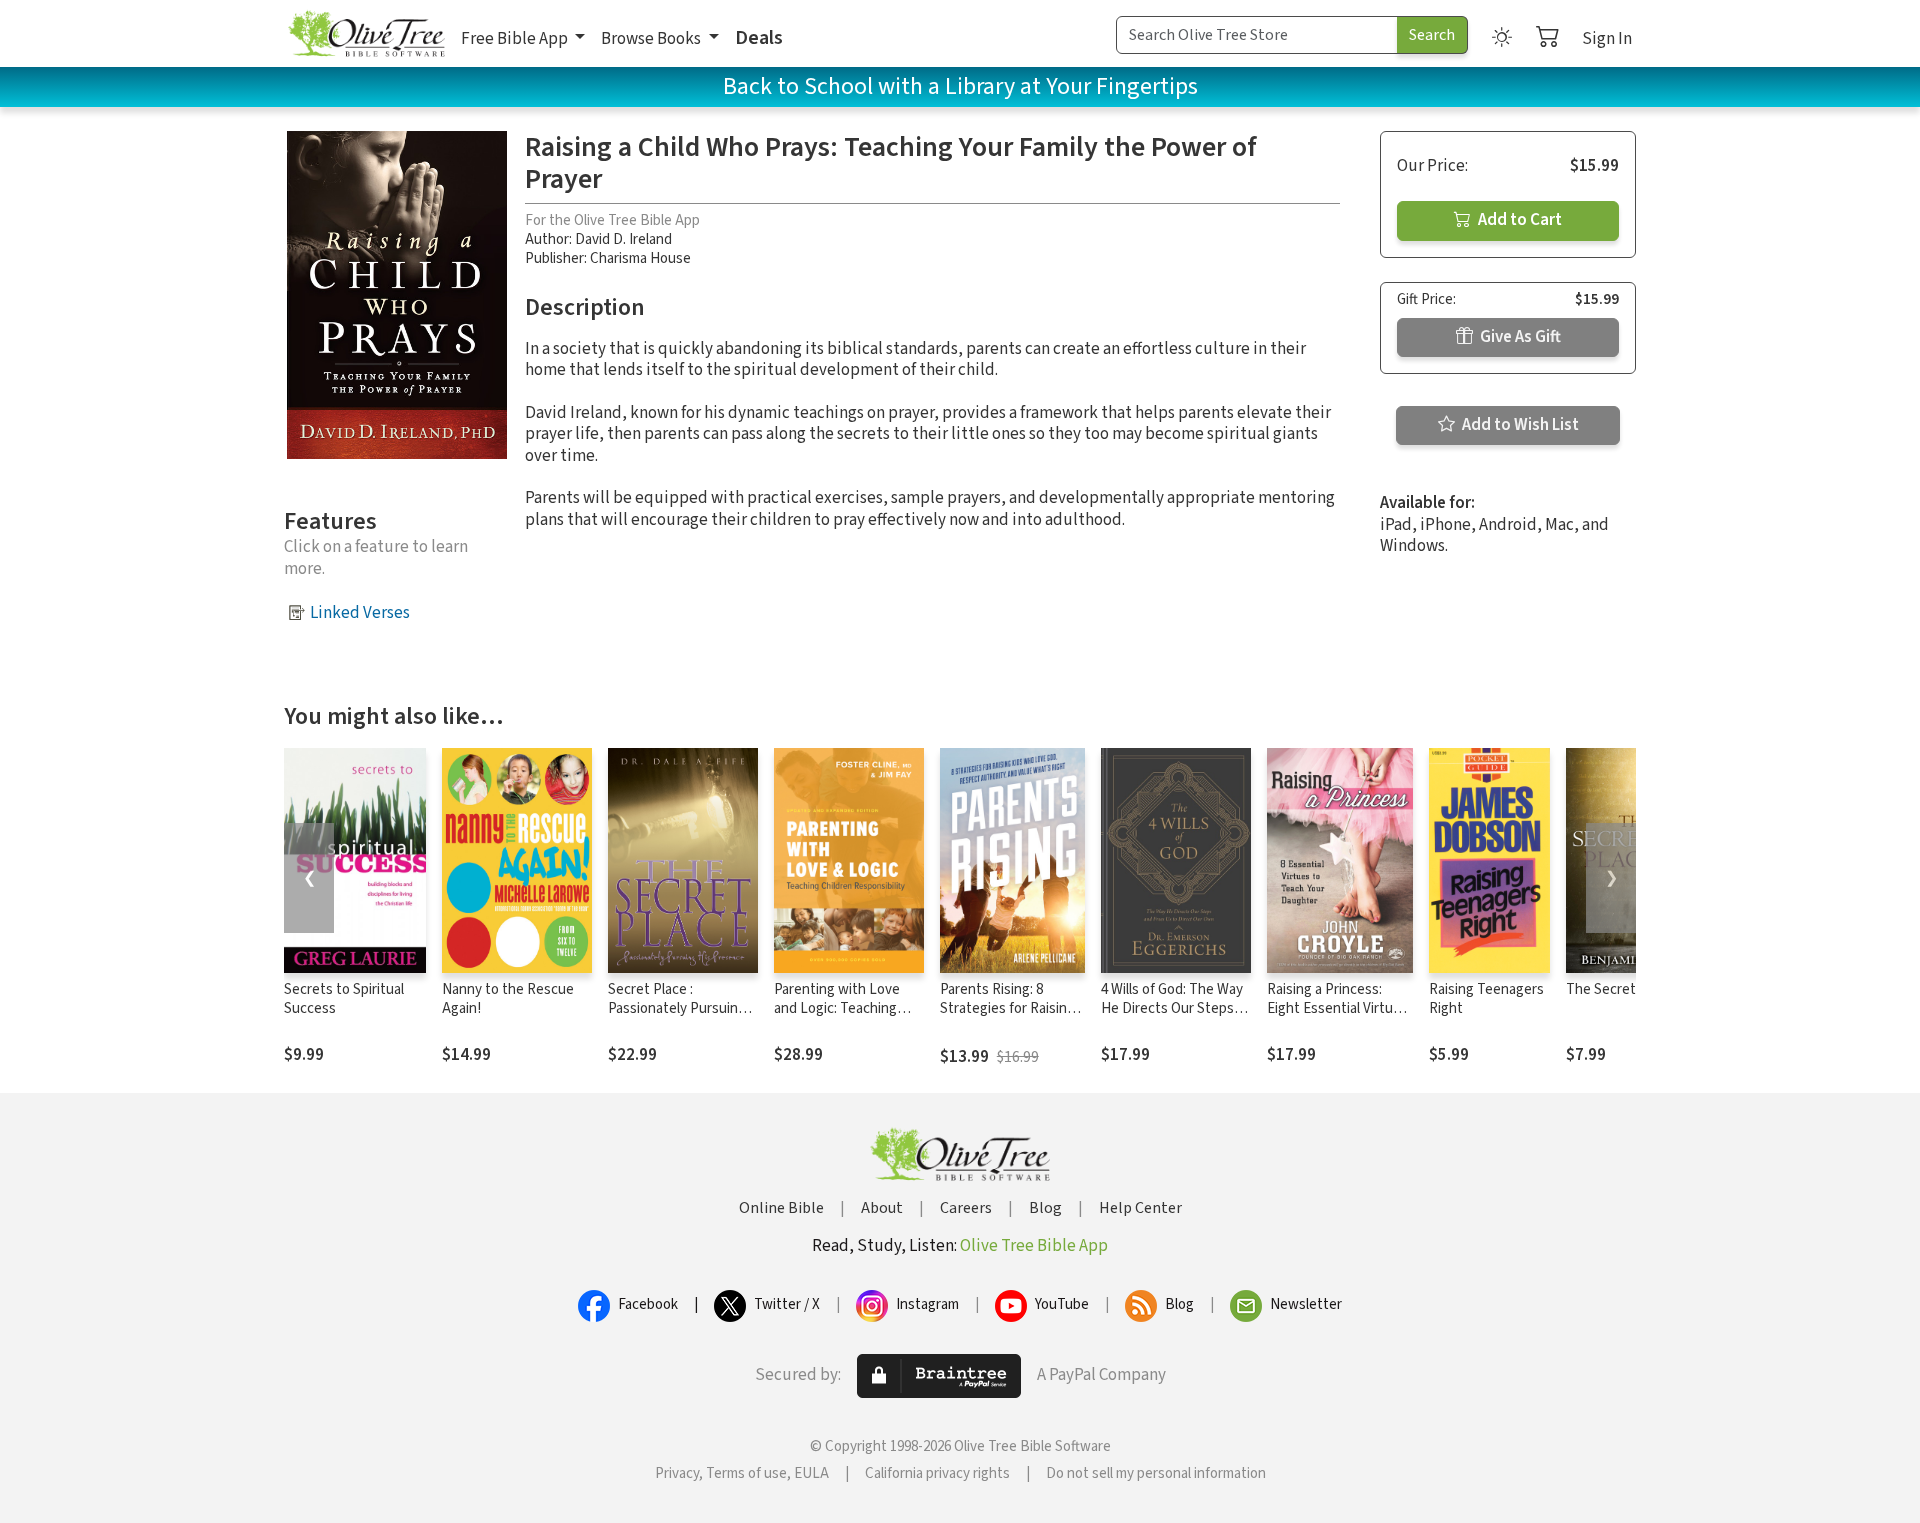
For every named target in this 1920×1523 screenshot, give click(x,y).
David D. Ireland (623, 239)
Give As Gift (1519, 337)
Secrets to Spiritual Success (344, 999)
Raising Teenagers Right (1486, 999)
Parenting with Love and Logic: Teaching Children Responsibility (845, 1008)
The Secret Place (1619, 989)
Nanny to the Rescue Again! (508, 999)
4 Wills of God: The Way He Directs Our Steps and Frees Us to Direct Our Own (1172, 1018)
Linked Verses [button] (360, 613)
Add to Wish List (1519, 425)
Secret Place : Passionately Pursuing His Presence (677, 1008)
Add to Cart (1518, 220)
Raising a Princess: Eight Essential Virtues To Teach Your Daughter (1337, 1018)
